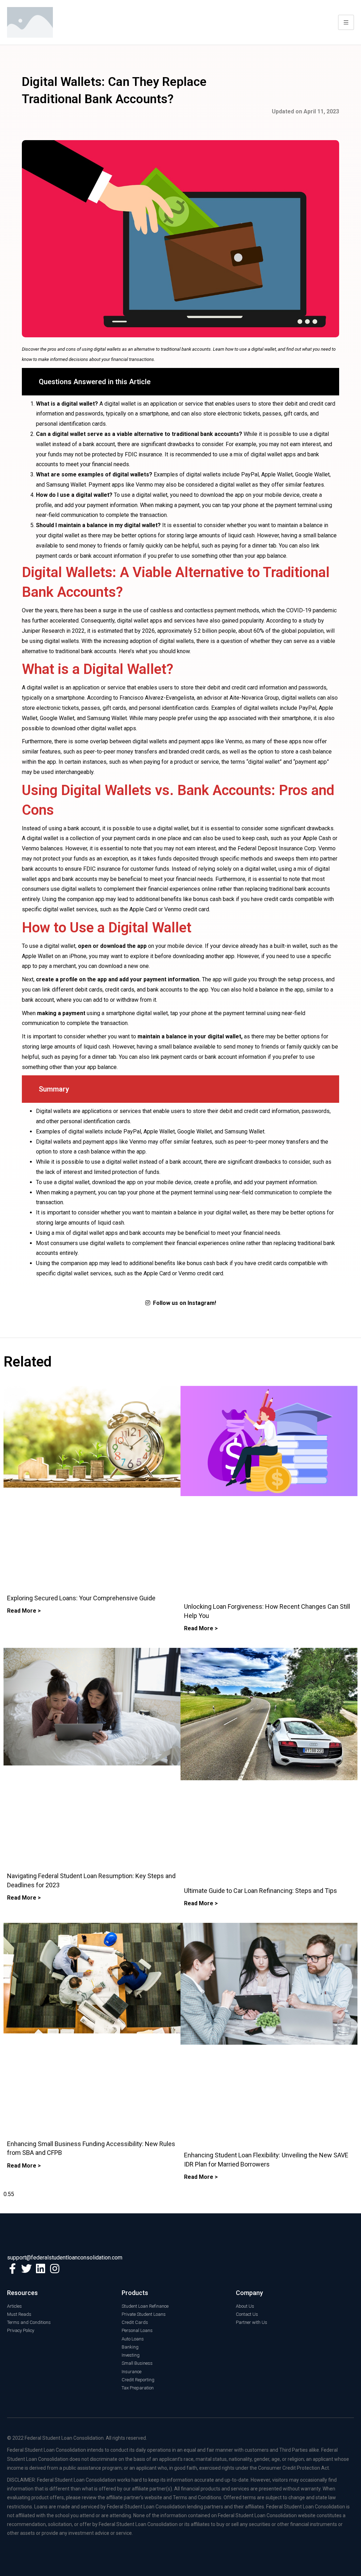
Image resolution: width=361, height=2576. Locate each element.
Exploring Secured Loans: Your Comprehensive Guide (81, 1598)
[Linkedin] (41, 2269)
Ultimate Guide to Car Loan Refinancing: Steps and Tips (261, 1891)
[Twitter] (26, 2269)
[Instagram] (55, 2269)
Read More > (24, 1611)
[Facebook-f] (12, 2269)
